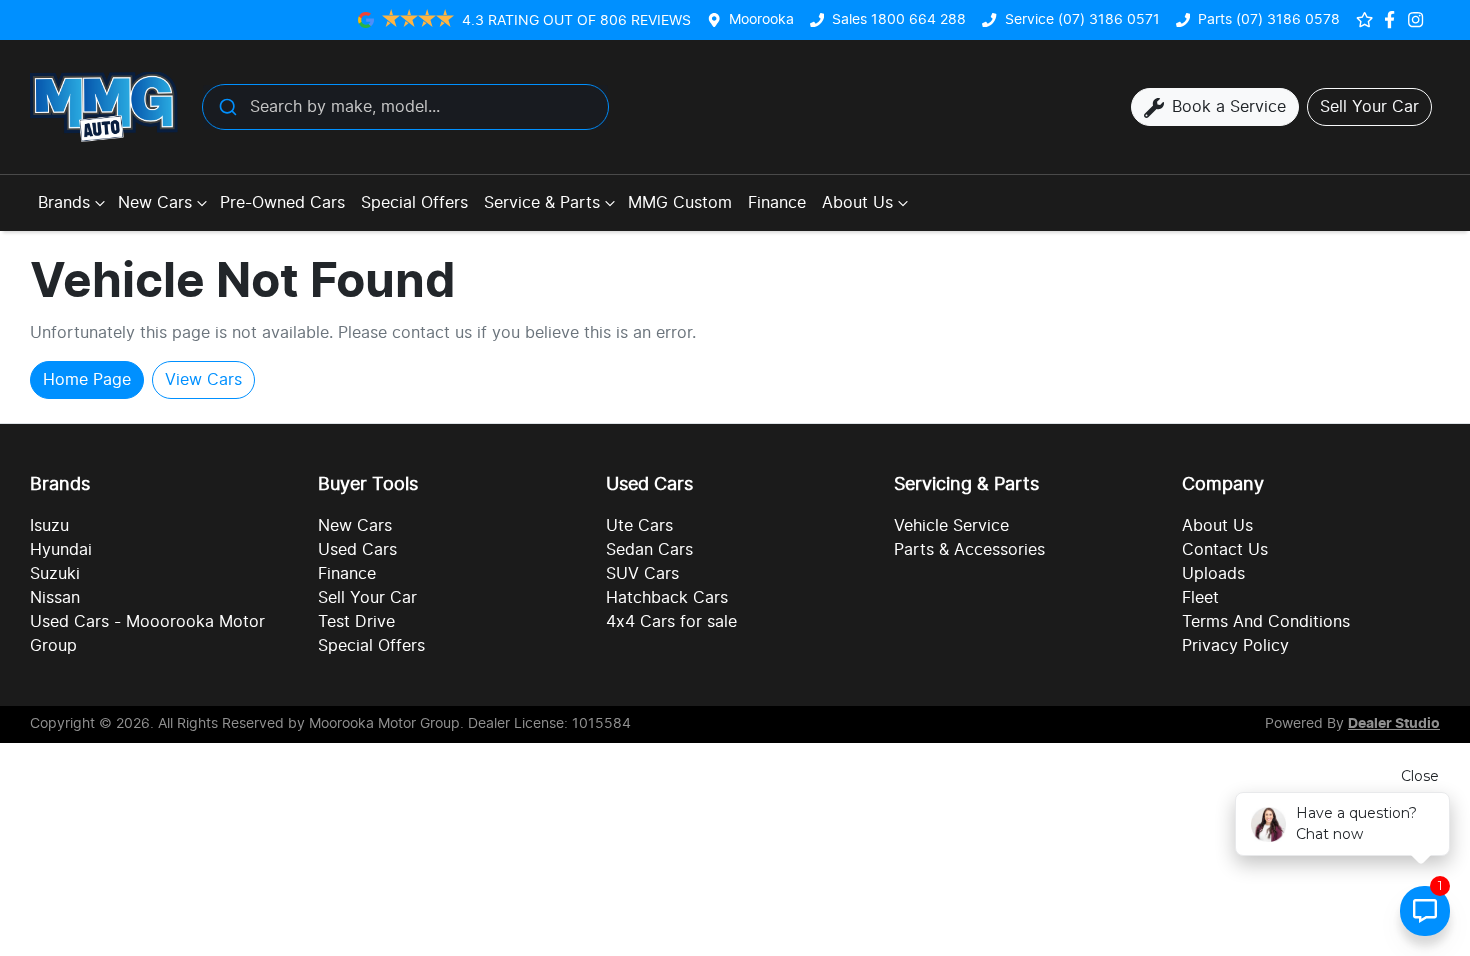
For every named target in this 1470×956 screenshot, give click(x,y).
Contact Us (1225, 550)
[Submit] (226, 107)
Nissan (55, 598)
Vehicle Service (951, 526)
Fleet (1200, 598)
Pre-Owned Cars (282, 203)
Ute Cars (639, 526)
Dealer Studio (1394, 724)
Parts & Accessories (969, 550)
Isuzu (49, 526)
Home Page (87, 380)
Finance (777, 203)
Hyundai (61, 550)
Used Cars (357, 550)
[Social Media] (1393, 19)
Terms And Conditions (1266, 622)
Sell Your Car (367, 598)
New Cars (155, 203)
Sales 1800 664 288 (899, 19)
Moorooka (761, 19)
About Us (857, 203)
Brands (64, 203)
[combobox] (405, 107)
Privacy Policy (1235, 646)
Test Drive (356, 622)
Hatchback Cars (667, 598)
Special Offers (414, 203)
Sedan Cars (649, 550)
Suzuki (55, 574)
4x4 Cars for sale (671, 622)
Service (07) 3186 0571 (1082, 19)
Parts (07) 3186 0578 (1269, 19)
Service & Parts (542, 203)
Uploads (1213, 574)
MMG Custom (680, 203)
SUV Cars (642, 574)
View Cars (203, 380)
